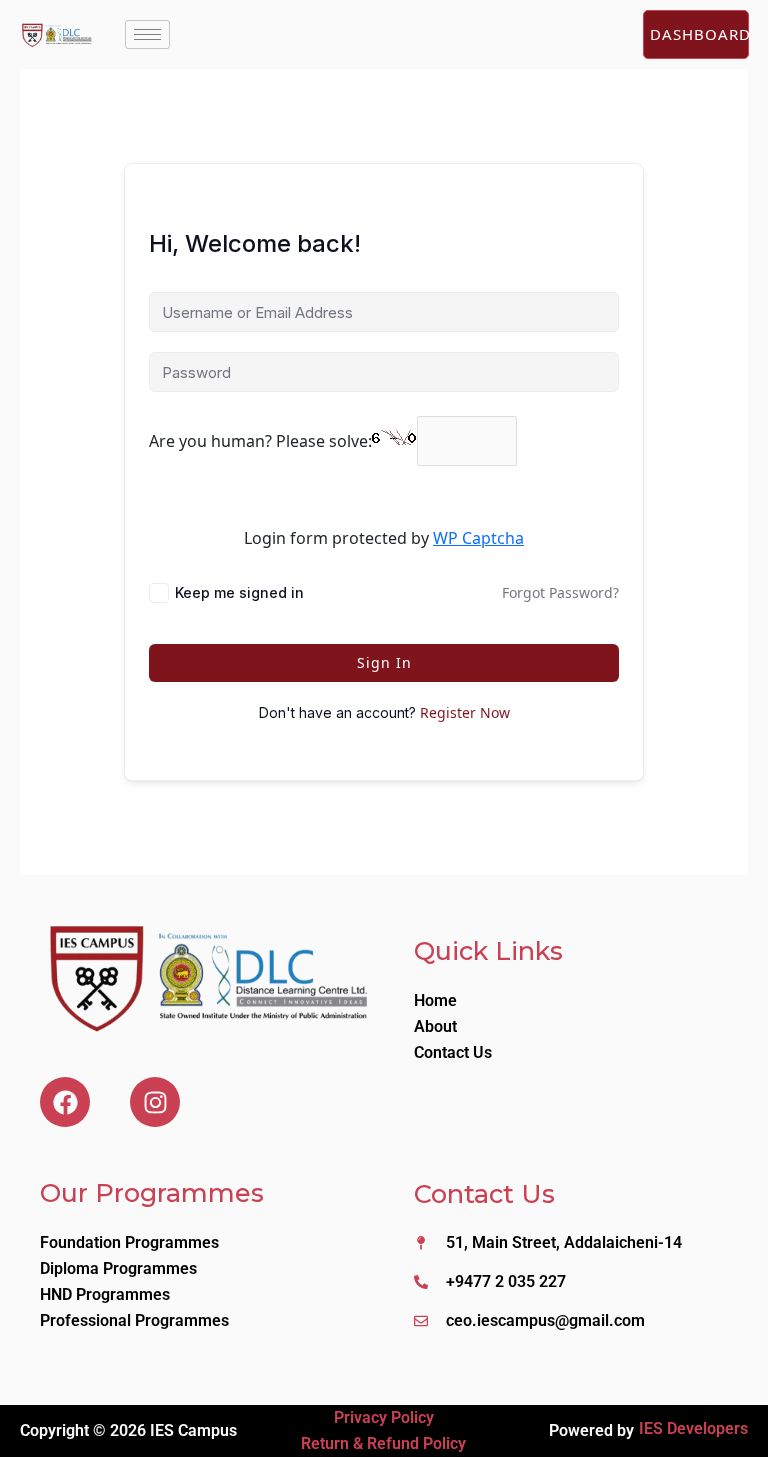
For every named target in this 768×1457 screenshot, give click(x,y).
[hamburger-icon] (147, 34)
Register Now (465, 712)
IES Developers (693, 1428)
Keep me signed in (239, 592)
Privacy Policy (384, 1417)
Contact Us (453, 1052)
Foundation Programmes (129, 1242)
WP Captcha (478, 538)
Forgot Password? (560, 592)
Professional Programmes (134, 1320)
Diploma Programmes (118, 1268)
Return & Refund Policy (383, 1443)
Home (435, 1000)
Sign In (384, 662)
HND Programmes (105, 1294)
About (435, 1026)
